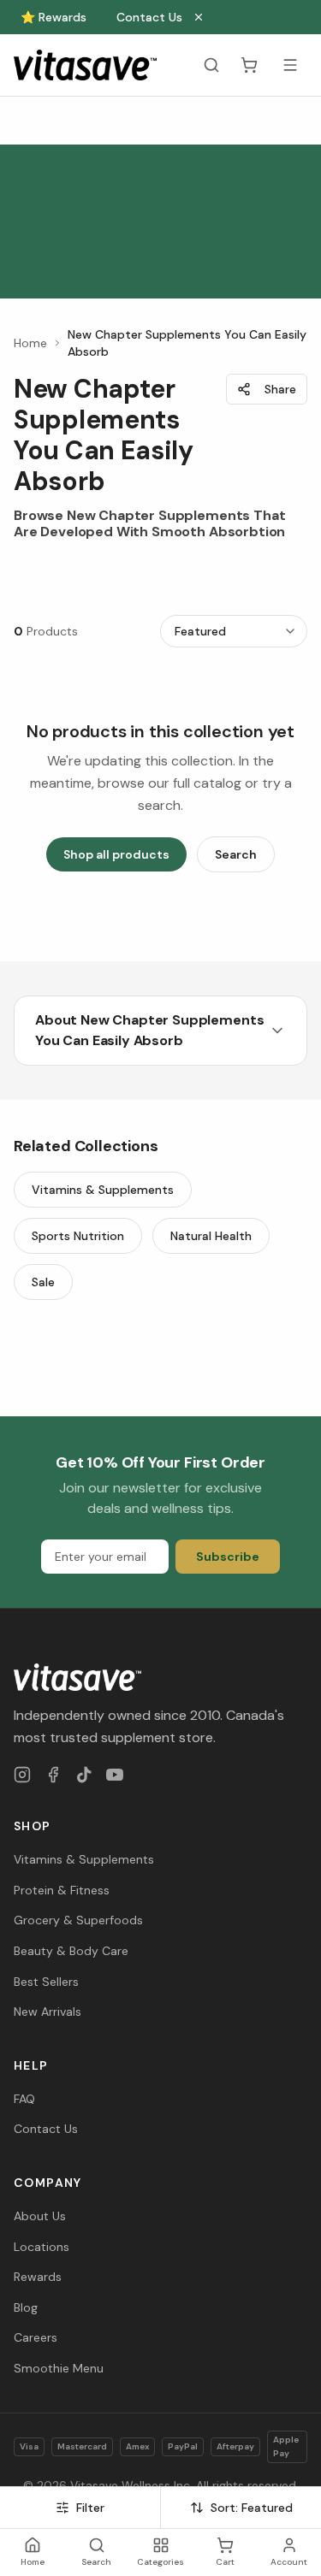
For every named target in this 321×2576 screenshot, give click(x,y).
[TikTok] (84, 1775)
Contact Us (149, 17)
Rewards (38, 2277)
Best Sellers (46, 1982)
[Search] (211, 65)
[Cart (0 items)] (249, 65)
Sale (43, 1282)
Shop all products (116, 854)
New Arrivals (48, 2012)
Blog (26, 2307)
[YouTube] (115, 1775)
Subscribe (228, 1557)
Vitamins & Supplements (103, 1190)
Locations (42, 2247)
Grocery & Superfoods (78, 1920)
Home (30, 343)
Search (236, 854)
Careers (36, 2337)
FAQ (24, 2099)
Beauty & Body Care (71, 1951)
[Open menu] (290, 65)
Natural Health (211, 1236)
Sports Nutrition (78, 1236)
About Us (40, 2216)
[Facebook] (53, 1775)
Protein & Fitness (62, 1890)
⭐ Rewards (53, 17)
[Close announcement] (199, 17)
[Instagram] (22, 1775)
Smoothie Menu (59, 2368)
